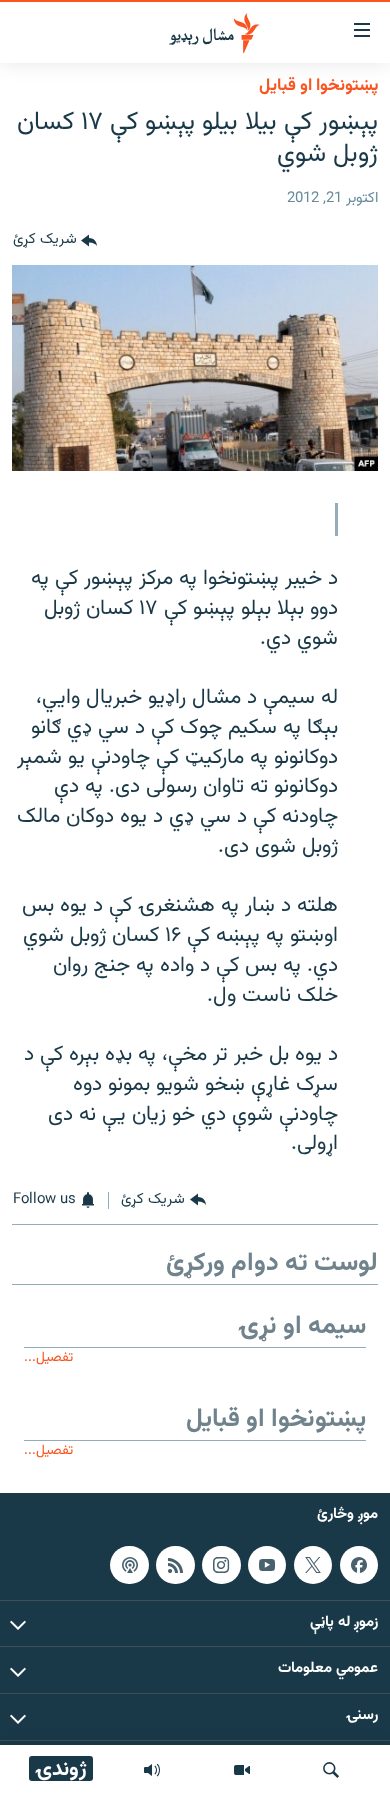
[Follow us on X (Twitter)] (313, 1565)
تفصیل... (48, 1357)
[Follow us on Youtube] (267, 1565)
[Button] (55, 241)
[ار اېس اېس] (175, 1565)
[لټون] (331, 1770)
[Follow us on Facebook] (359, 1565)
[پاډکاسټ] (129, 1565)
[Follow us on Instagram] (221, 1565)
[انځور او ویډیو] (242, 1770)
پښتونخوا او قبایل (318, 86)
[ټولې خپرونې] (152, 1770)
